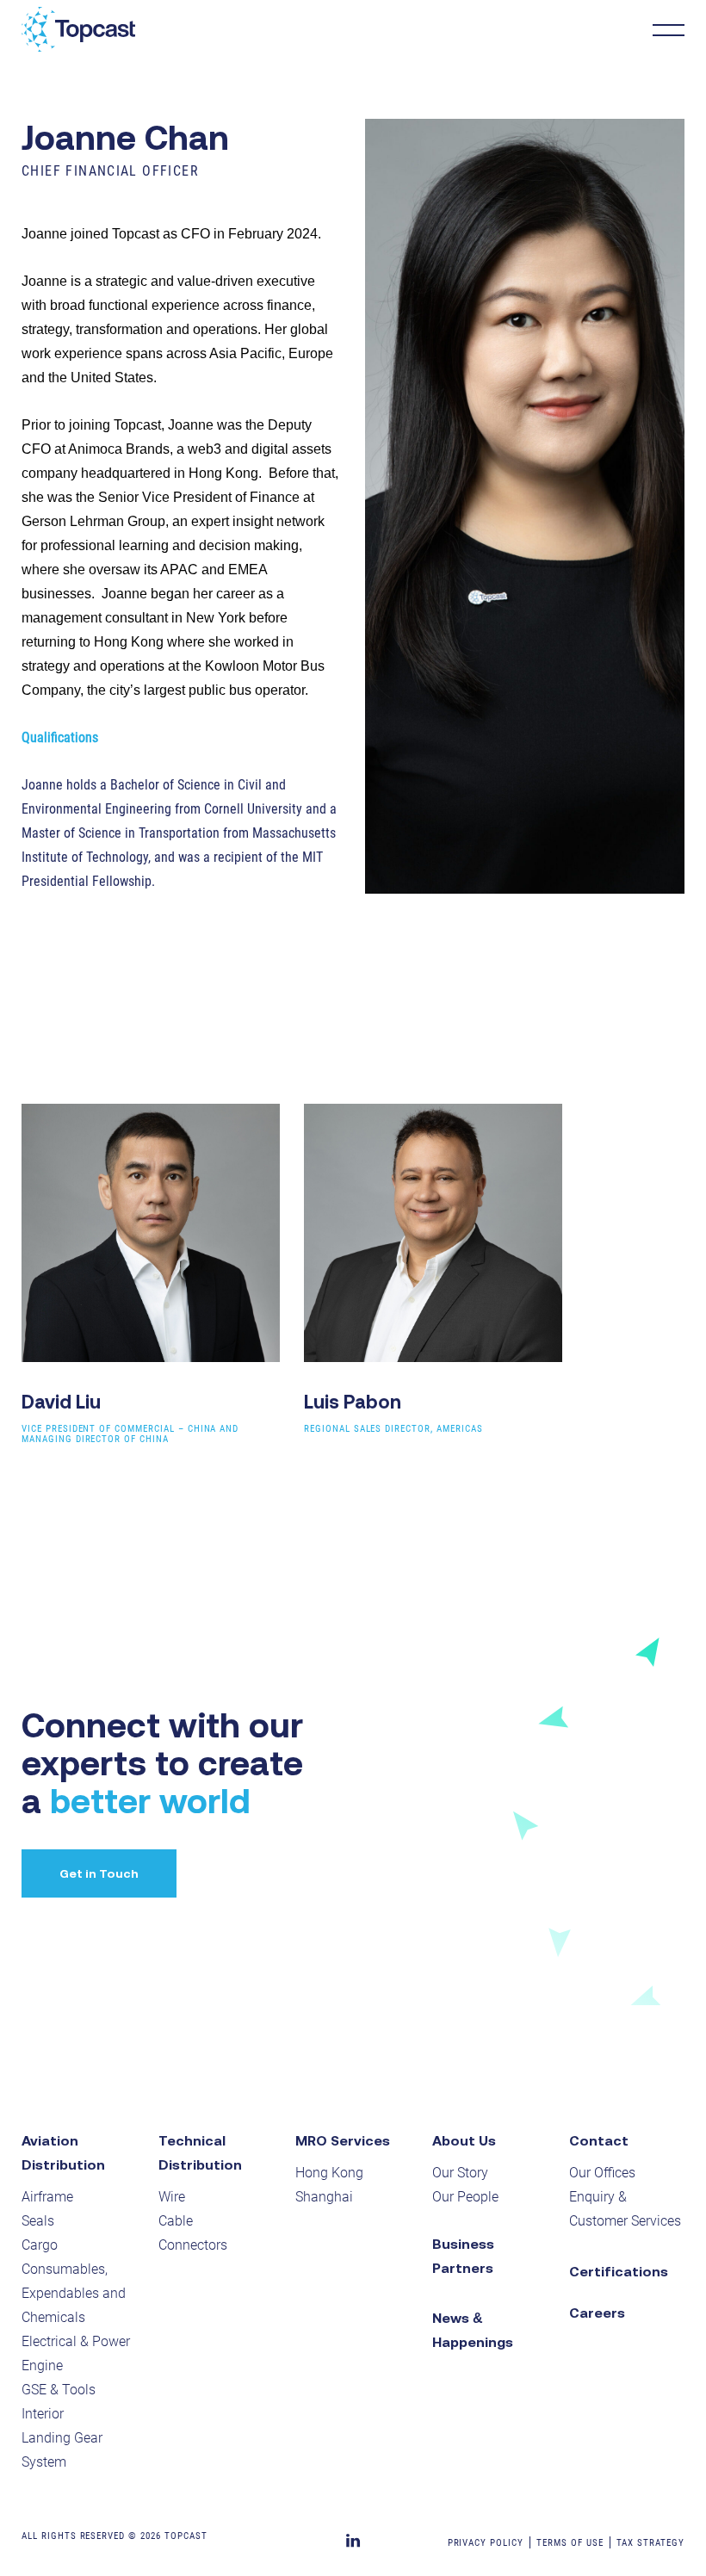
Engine (42, 2365)
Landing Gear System (62, 2450)
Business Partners (463, 2256)
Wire (172, 2197)
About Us (464, 2140)
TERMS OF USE (570, 2543)
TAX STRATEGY (651, 2543)
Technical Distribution (200, 2152)
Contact (599, 2140)
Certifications (619, 2271)
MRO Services (343, 2140)
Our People (465, 2197)
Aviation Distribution (63, 2152)
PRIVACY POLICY (486, 2543)
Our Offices (602, 2173)
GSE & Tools (59, 2390)
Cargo (40, 2245)
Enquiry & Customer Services (625, 2209)
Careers (597, 2313)
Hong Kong (329, 2173)
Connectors (193, 2245)
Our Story (460, 2173)
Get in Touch (99, 1873)
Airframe (47, 2197)
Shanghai (324, 2197)
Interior (43, 2414)
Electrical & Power (76, 2341)
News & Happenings (473, 2330)
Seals (38, 2221)
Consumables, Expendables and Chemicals (74, 2293)
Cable (176, 2221)
